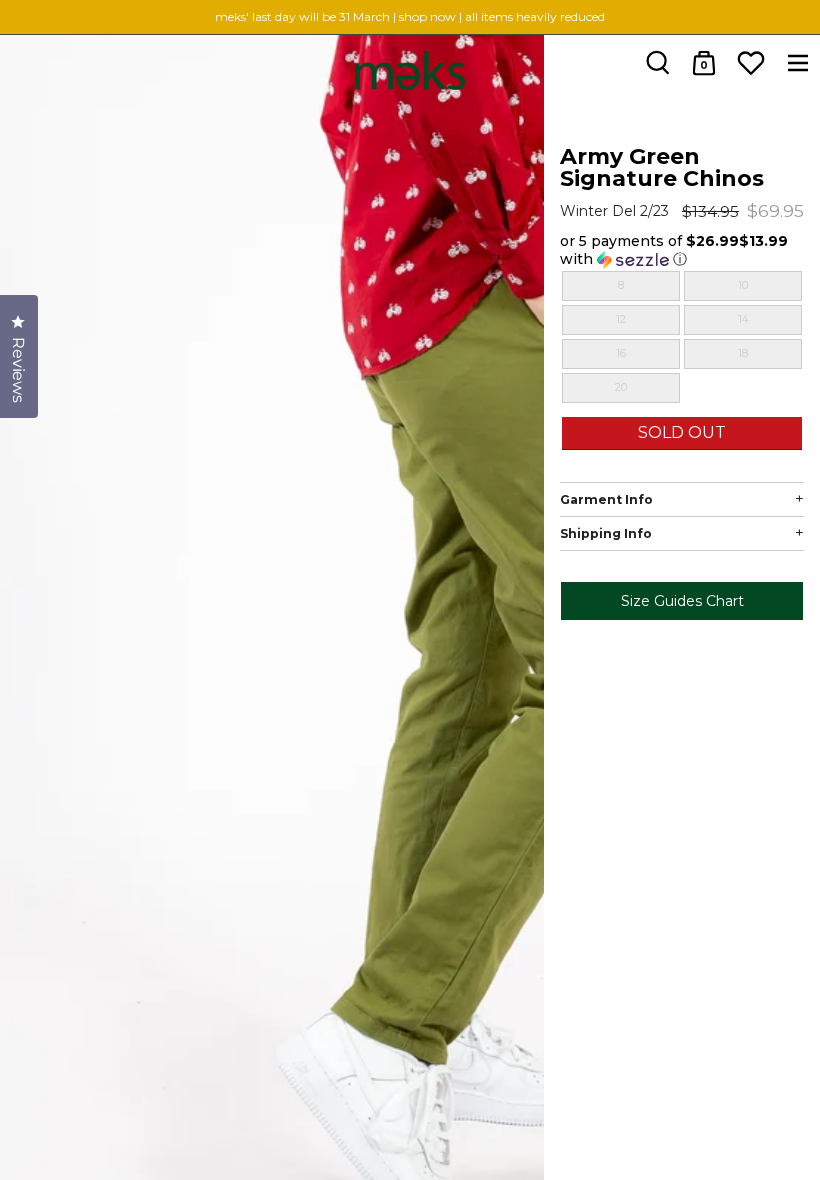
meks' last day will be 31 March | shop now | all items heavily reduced (410, 16)
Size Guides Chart (681, 601)
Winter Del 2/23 (614, 211)
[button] (682, 250)
